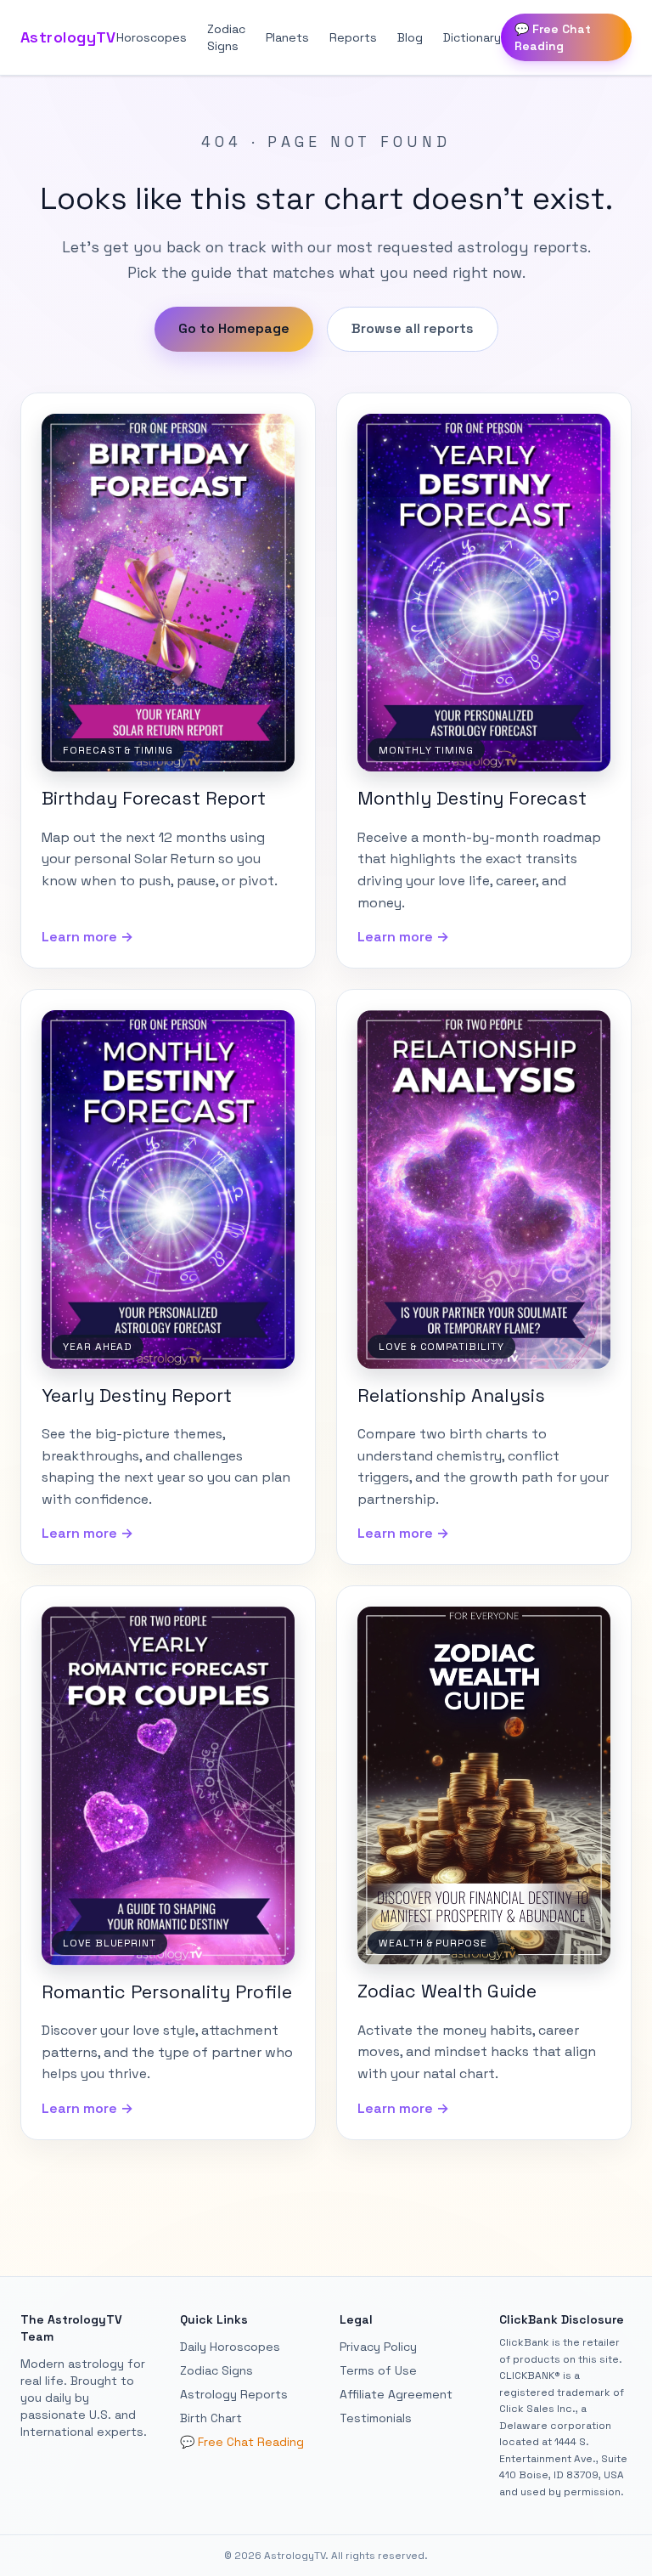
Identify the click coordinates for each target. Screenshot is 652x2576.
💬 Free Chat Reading (553, 37)
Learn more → (87, 937)
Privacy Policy (378, 2347)
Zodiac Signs (226, 37)
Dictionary (472, 37)
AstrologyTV (68, 37)
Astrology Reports (234, 2394)
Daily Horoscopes (230, 2347)
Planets (287, 37)
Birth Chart (211, 2418)
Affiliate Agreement (396, 2394)
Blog (410, 37)
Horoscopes (152, 37)
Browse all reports (413, 328)
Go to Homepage (234, 328)
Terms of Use (378, 2370)
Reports (353, 37)
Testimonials (376, 2418)
